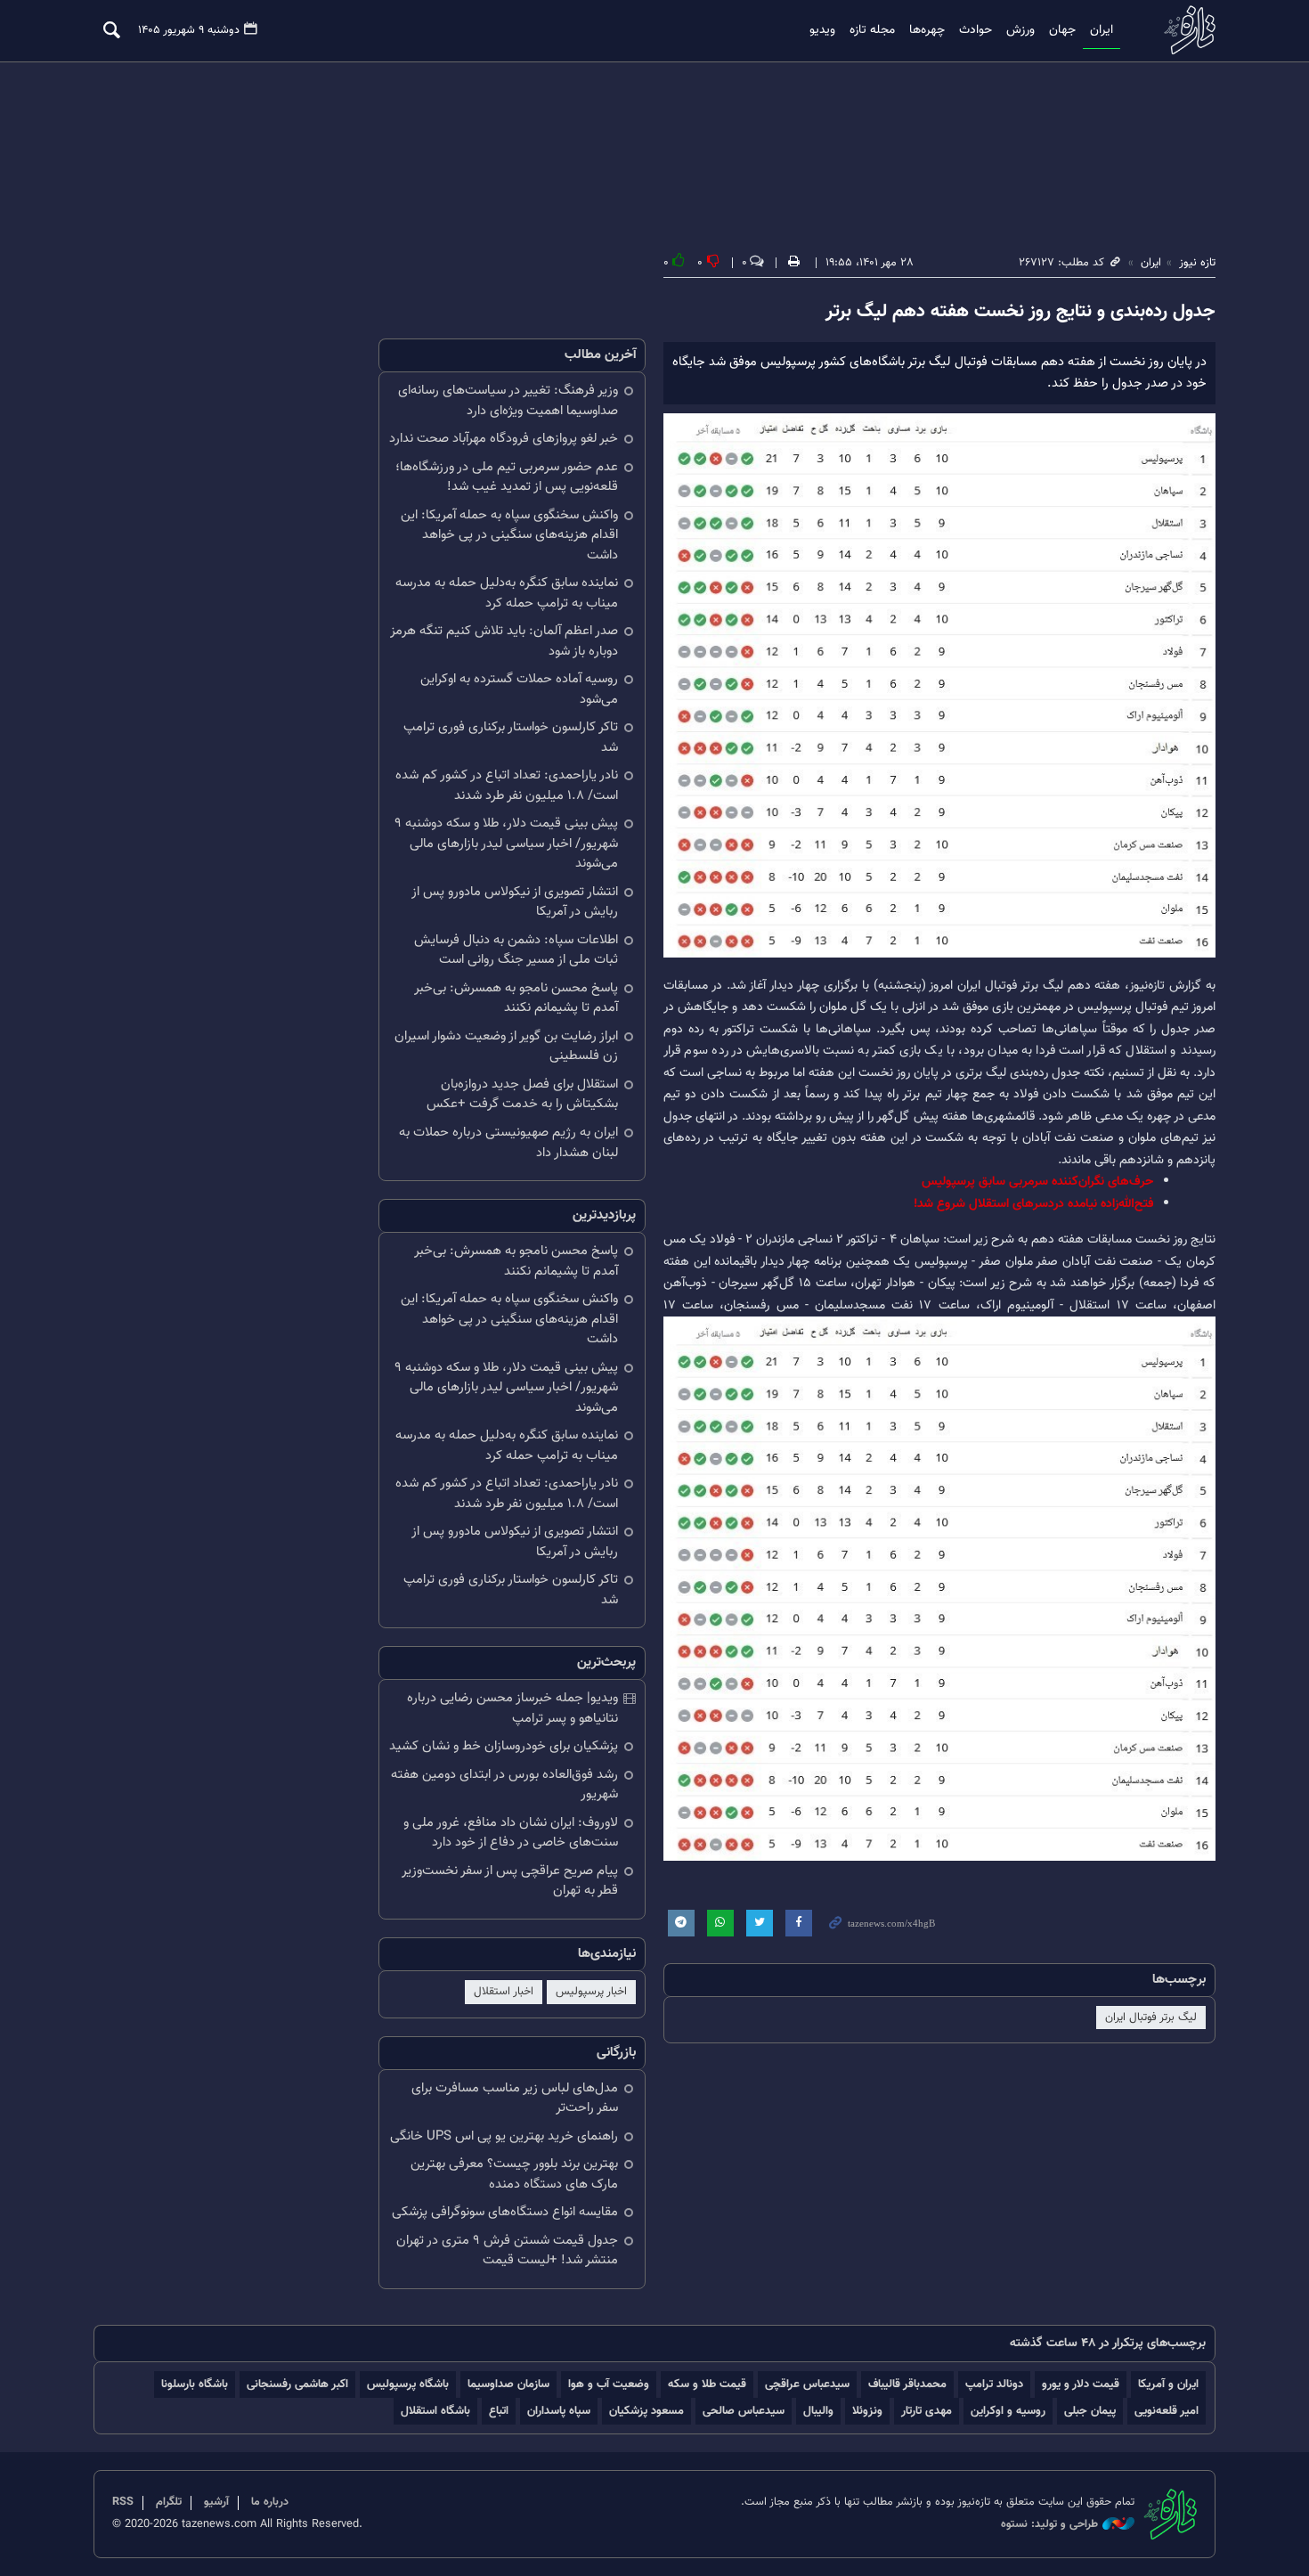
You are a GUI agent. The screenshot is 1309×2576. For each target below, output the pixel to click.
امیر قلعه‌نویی (1167, 2411)
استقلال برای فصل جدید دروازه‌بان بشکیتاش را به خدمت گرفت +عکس (522, 1095)
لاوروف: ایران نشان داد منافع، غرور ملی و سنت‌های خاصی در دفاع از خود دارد (511, 1833)
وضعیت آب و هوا (609, 2384)
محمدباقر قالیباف (907, 2384)
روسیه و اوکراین (1008, 2411)
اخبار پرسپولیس (591, 1992)
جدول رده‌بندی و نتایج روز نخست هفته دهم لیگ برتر (1020, 312)
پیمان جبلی (1090, 2411)
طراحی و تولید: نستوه (1049, 2525)
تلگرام (169, 2502)
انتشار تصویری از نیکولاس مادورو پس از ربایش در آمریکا (515, 902)
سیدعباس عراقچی (807, 2384)
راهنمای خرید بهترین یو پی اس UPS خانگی (504, 2136)
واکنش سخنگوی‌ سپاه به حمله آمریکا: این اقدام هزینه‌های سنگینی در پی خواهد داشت (509, 535)
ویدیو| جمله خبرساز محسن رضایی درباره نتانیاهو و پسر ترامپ (512, 1708)
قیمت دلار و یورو (1081, 2384)
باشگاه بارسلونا (195, 2384)
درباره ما (270, 2502)
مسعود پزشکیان (646, 2411)
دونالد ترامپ (994, 2384)
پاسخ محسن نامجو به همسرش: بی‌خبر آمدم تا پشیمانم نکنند (516, 999)
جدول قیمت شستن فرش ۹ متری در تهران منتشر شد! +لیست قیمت (507, 2251)
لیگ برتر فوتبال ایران (1151, 2018)
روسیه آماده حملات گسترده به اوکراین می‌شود (519, 689)
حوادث (976, 30)
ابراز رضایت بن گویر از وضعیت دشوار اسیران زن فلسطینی (506, 1047)
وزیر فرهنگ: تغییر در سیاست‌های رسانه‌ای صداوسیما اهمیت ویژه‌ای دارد (508, 401)
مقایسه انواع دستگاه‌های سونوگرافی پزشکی (505, 2212)
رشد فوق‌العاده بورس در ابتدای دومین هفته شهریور (504, 1785)
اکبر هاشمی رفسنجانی (297, 2384)
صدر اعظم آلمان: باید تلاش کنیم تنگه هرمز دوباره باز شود (504, 641)
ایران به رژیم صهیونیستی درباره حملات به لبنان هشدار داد (508, 1143)
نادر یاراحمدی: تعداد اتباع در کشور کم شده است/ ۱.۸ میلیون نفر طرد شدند (507, 786)
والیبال (818, 2411)
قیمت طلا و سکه (707, 2384)
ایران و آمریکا (1168, 2384)
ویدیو (822, 30)
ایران (1102, 30)
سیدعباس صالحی (744, 2411)
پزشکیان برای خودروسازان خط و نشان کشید (504, 1746)
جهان (1062, 30)
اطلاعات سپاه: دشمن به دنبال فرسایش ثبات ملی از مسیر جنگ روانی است (516, 950)
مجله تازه (872, 30)
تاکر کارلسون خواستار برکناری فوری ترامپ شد (511, 738)
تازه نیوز (1184, 30)
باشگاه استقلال (435, 2411)
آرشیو (216, 2502)
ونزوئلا (867, 2411)
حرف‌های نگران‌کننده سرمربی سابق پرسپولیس (1037, 1182)
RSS (123, 2502)
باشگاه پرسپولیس (408, 2384)
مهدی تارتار (927, 2411)
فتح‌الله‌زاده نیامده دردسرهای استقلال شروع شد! (1033, 1204)
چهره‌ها (927, 30)
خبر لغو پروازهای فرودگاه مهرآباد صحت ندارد (504, 439)
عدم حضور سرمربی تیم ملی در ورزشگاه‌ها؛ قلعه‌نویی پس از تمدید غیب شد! (507, 477)
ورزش (1020, 30)
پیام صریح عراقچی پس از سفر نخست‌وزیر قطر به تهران (510, 1881)
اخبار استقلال (504, 1992)
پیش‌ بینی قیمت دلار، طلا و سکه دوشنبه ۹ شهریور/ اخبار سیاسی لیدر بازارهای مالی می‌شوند (506, 844)
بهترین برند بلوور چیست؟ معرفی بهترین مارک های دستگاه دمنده (514, 2174)
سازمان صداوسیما (508, 2384)
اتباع (499, 2411)
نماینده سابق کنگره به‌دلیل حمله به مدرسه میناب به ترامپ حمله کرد (507, 593)
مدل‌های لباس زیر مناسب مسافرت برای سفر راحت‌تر (515, 2099)
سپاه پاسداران (559, 2411)
